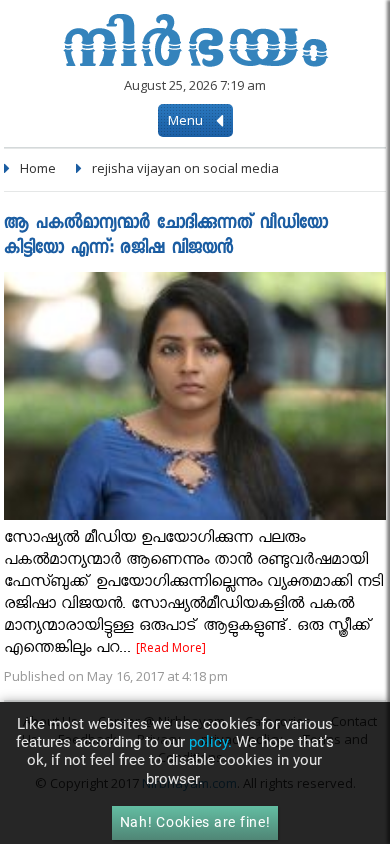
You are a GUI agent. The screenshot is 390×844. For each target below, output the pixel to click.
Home (38, 168)
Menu (187, 120)
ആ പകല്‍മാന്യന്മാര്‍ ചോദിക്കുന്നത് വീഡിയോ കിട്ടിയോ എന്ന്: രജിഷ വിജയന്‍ (166, 237)
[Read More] (171, 647)
